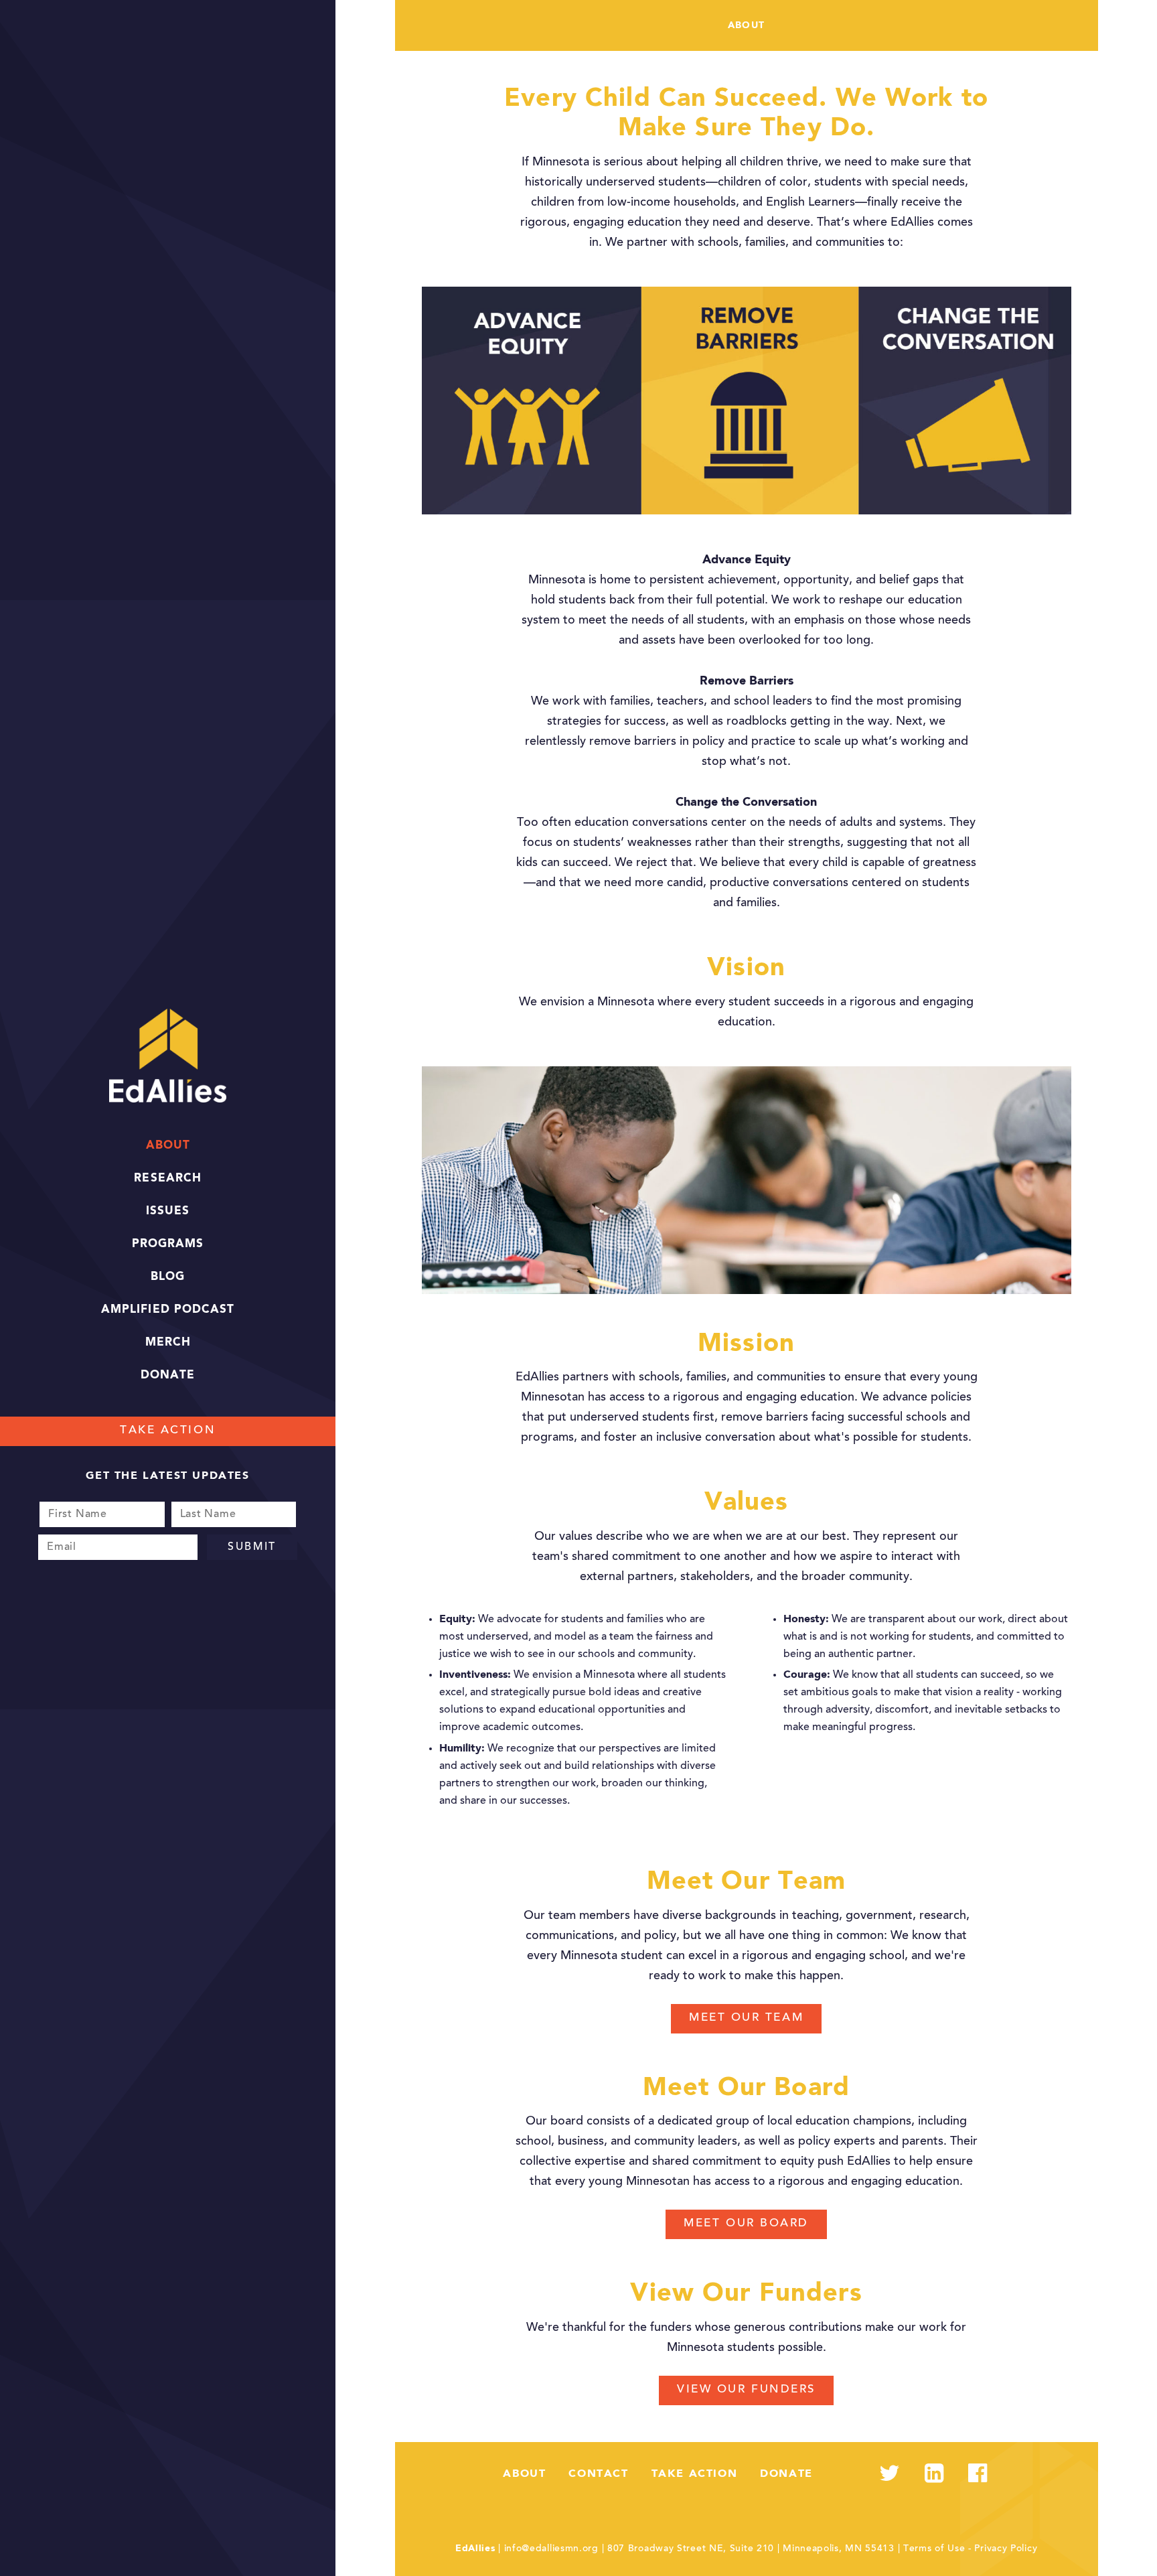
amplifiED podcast (167, 1310)
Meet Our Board (746, 2224)
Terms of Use (934, 2549)
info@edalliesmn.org (551, 2549)
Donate (168, 1375)
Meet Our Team (746, 2018)
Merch (168, 1343)
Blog (168, 1277)
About (168, 1146)
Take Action (168, 1431)
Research (167, 1178)
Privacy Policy (1006, 2549)
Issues (168, 1211)
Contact (598, 2474)
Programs (168, 1244)
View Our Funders (746, 2390)
